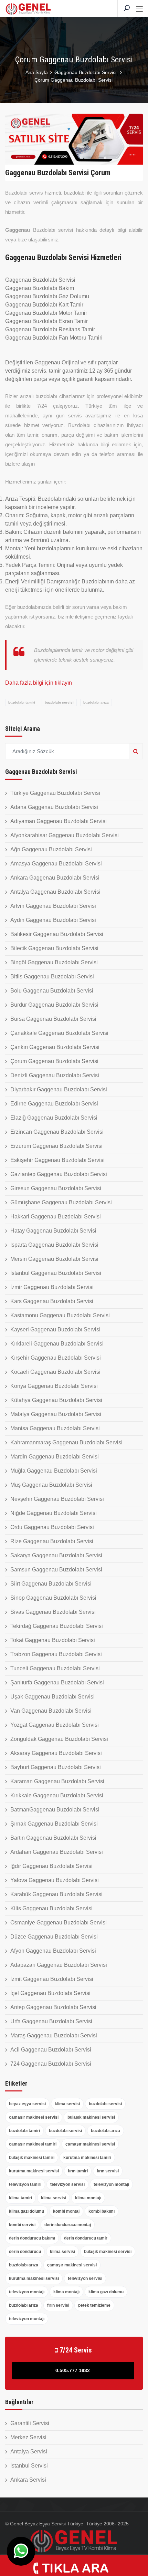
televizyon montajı (111, 2184)
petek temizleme (94, 2305)
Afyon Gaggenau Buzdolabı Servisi (53, 1951)
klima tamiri (20, 2198)
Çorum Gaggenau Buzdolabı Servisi (54, 1061)
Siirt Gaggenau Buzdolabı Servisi (51, 1584)
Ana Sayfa (37, 72)
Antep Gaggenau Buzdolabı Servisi (53, 2007)
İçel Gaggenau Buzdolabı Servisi (50, 1993)
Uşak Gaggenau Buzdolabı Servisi (52, 1697)
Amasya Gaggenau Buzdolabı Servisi (56, 864)
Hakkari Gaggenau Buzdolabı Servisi (56, 1217)
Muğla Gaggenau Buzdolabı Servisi (54, 1471)
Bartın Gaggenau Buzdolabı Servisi (53, 1838)
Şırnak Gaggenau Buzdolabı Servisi (54, 1824)
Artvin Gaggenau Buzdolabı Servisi (53, 906)
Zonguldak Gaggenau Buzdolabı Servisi (59, 1739)
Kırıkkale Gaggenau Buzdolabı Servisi (57, 1795)
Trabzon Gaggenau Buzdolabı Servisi (56, 1654)
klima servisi (67, 2104)
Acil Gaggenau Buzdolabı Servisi (51, 2050)
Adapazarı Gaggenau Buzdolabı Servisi (59, 1965)
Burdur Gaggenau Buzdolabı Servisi (54, 1005)
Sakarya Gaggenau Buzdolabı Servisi (56, 1555)
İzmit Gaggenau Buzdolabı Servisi (52, 1979)
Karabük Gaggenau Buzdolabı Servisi (56, 1894)
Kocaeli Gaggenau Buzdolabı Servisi (55, 1372)
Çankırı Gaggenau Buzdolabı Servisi (55, 1047)
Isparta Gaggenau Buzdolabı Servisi (54, 1245)
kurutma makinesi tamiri (87, 2158)
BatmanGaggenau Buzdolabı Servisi (55, 1810)
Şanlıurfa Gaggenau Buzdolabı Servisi (57, 1682)
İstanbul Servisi (29, 2466)
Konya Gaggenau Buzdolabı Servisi (54, 1386)
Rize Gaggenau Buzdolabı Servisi (52, 1541)
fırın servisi (108, 2171)
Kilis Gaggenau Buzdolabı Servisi (51, 1908)
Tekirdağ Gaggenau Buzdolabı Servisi (57, 1626)
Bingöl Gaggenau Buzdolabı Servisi (54, 962)
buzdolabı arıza (96, 702)
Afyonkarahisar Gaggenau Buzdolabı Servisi (65, 835)
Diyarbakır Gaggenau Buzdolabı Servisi (59, 1089)
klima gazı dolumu (27, 2211)
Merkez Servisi (28, 2437)
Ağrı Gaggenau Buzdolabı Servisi (51, 849)
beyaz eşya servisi (27, 2104)
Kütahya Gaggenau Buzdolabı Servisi (56, 1400)
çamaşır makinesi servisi (34, 2117)
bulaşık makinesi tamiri (32, 2158)
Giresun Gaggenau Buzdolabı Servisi (56, 1188)
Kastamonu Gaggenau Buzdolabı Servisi (60, 1315)
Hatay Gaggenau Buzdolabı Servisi (53, 1231)
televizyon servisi (67, 2184)
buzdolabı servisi (59, 702)
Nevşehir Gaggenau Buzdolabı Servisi (57, 1499)
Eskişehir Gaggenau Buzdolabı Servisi (57, 1160)
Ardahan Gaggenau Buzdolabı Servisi (57, 1852)
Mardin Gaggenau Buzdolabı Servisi (55, 1457)
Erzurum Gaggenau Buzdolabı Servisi (56, 1146)
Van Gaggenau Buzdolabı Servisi (51, 1711)
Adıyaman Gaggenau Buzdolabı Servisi (59, 821)
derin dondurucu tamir (86, 2238)
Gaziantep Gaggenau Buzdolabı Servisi (59, 1174)
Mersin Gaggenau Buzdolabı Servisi (54, 1259)
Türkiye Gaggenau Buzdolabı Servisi (55, 793)
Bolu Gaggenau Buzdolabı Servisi (52, 991)
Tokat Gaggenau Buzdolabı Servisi (53, 1640)
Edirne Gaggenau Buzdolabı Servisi (54, 1104)
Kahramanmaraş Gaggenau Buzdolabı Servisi (66, 1442)
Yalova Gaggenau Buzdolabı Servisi (55, 1880)
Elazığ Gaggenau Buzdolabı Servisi (54, 1118)
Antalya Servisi (29, 2452)
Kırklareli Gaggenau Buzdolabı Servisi (57, 1344)
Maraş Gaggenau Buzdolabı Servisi (54, 2035)
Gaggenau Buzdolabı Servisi (86, 72)
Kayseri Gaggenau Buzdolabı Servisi (55, 1329)
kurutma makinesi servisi (34, 2171)
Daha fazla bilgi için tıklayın (39, 683)
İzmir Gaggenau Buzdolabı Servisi (52, 1287)
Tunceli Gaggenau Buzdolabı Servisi (55, 1668)
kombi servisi (22, 2225)
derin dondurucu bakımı (32, 2238)
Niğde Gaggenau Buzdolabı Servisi (54, 1513)
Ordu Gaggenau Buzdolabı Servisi (52, 1527)
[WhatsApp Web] (21, 2551)
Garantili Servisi (30, 2423)
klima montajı (88, 2198)
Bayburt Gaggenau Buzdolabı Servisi (56, 1767)
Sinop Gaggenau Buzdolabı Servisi (53, 1598)
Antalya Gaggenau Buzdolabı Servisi (55, 892)
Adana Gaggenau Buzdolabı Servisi (54, 807)
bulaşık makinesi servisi (91, 2117)
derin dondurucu (25, 2252)
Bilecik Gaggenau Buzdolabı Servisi (54, 948)
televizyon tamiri (25, 2184)
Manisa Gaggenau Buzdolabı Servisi (55, 1428)
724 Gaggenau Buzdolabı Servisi (51, 2064)
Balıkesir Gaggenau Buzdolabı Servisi (57, 934)
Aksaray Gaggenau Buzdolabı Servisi (56, 1753)
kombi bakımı (102, 2211)
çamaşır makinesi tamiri (33, 2144)
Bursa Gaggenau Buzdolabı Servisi (53, 1019)
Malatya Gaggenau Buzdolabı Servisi (56, 1414)
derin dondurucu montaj (68, 2225)
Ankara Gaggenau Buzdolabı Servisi (55, 878)
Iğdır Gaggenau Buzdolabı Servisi (51, 1866)
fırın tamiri (78, 2171)
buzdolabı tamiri (22, 702)
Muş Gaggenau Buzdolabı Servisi (51, 1485)
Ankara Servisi (28, 2480)
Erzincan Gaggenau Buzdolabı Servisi (57, 1132)
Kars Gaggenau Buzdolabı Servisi (52, 1301)
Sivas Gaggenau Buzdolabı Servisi (53, 1612)
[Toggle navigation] (139, 9)
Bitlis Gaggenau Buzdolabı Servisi (52, 977)
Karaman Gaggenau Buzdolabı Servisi (57, 1781)
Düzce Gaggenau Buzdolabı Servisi (54, 1937)
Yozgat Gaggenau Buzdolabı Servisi (55, 1725)
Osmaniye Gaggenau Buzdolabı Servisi (59, 1923)
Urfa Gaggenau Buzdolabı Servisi (51, 2021)
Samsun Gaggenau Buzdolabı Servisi (56, 1570)
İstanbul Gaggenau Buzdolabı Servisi (56, 1273)
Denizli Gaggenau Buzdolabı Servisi (55, 1075)
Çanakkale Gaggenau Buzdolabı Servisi (59, 1033)
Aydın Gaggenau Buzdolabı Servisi (53, 920)
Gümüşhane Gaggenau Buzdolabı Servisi (61, 1202)
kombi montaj (66, 2211)
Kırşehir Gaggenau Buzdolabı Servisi (56, 1358)
